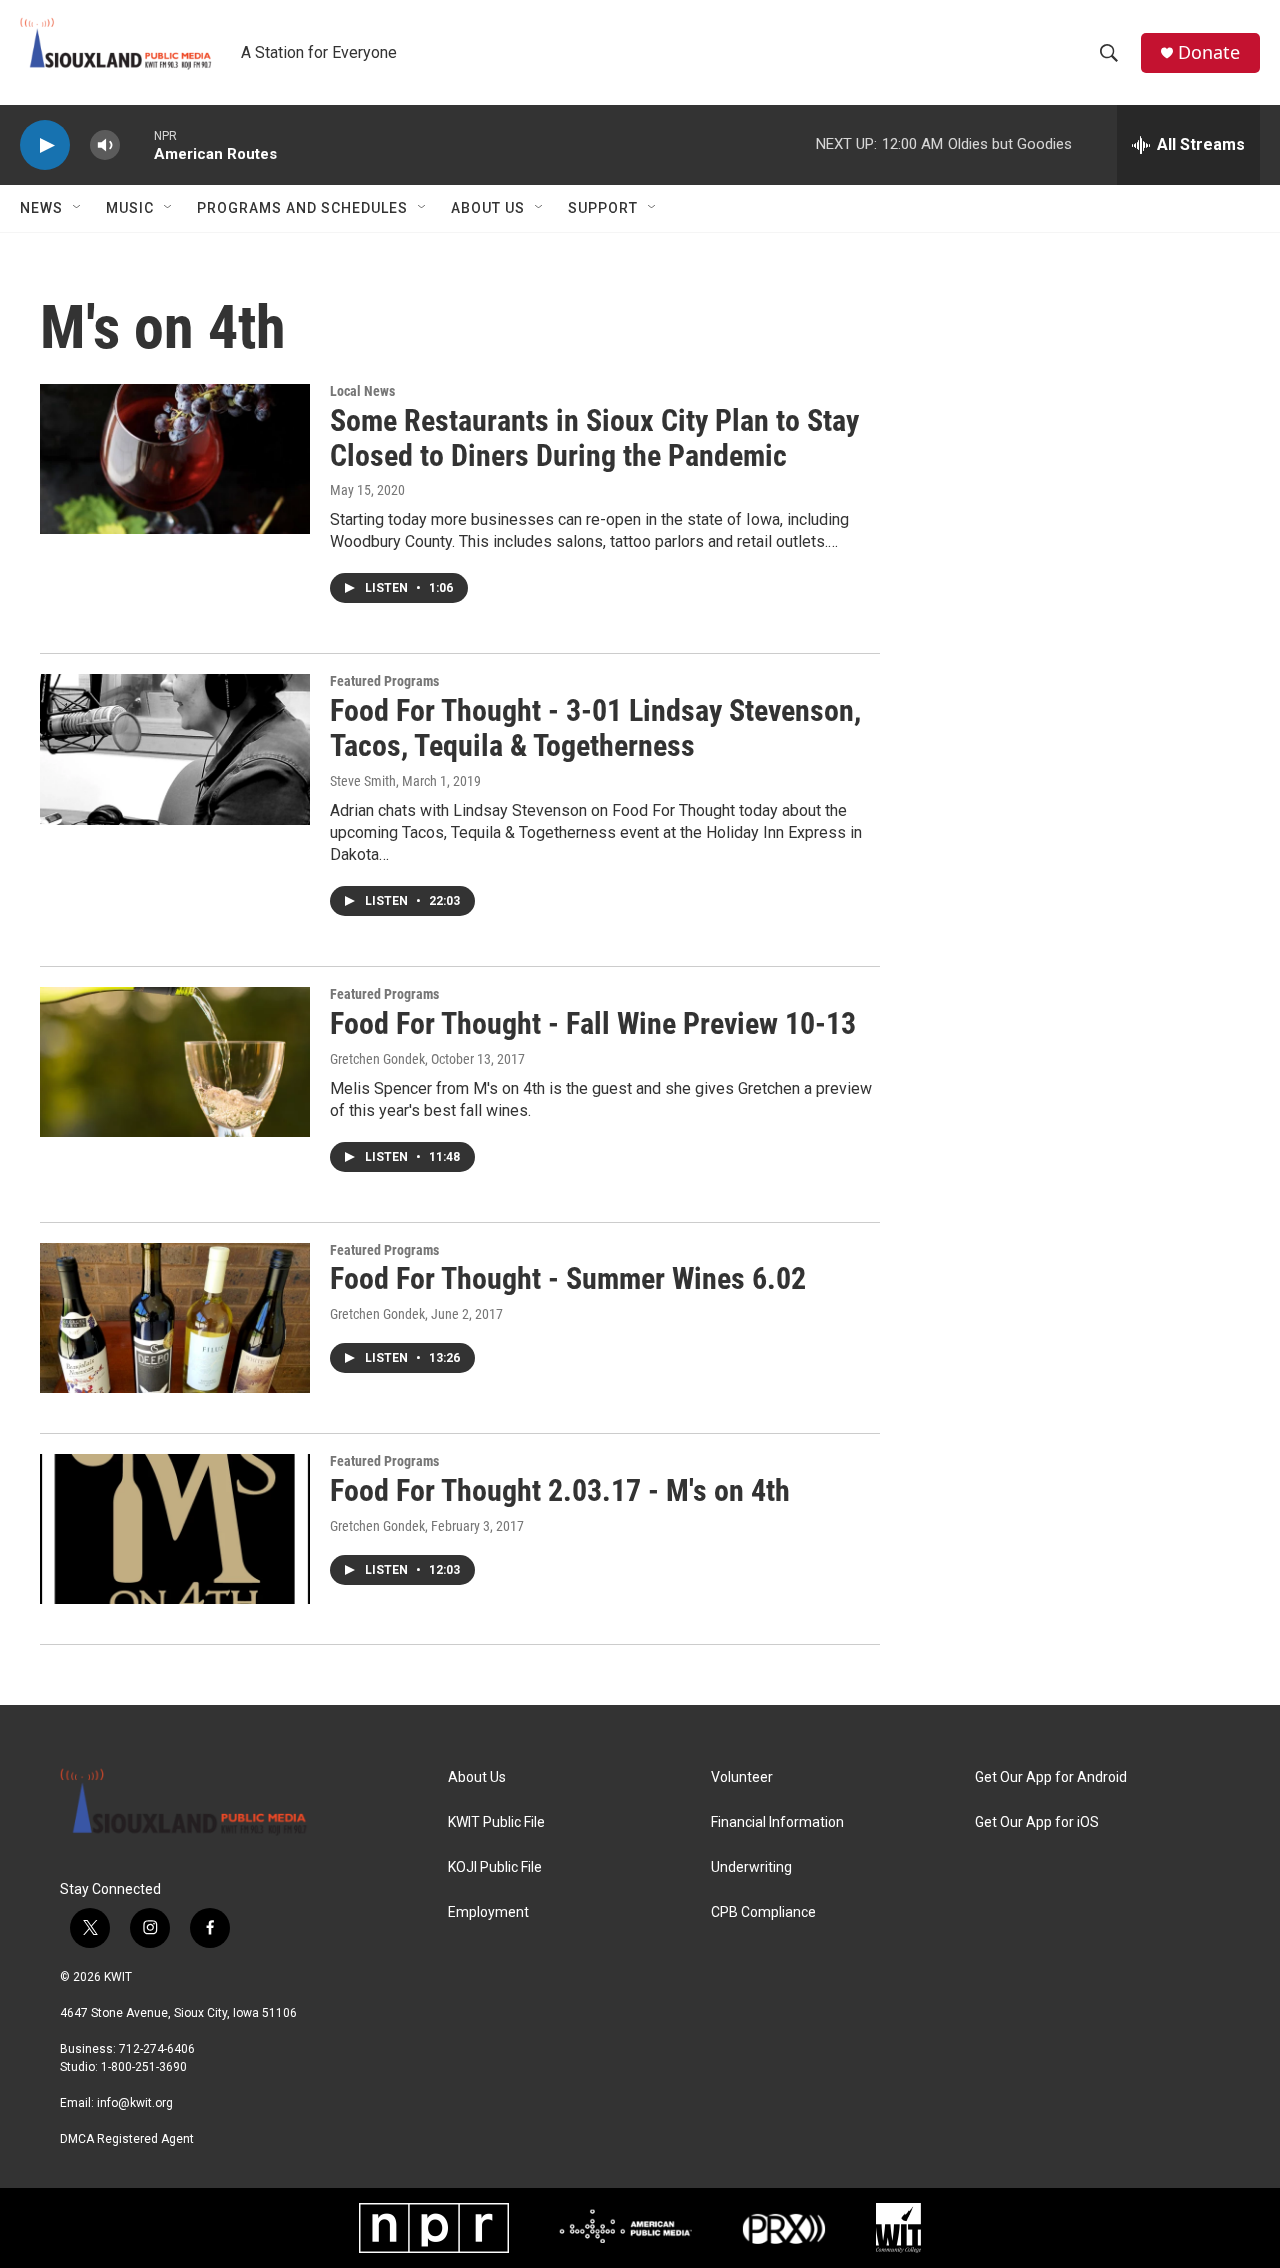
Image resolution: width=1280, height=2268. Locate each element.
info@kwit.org (135, 2103)
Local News (362, 391)
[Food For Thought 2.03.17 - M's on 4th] (175, 1529)
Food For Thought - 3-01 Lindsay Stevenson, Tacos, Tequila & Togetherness (595, 728)
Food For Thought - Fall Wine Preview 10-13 (593, 1023)
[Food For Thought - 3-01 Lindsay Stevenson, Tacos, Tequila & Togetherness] (175, 749)
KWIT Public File (496, 1822)
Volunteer (742, 1777)
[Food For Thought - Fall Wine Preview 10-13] (175, 1062)
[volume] (105, 145)
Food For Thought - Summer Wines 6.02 (568, 1278)
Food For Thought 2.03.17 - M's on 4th (560, 1490)
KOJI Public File (495, 1867)
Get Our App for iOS (1037, 1822)
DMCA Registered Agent (127, 2139)
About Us (488, 208)
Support (603, 208)
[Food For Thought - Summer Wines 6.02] (175, 1318)
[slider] (137, 144)
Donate (1209, 52)
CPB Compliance (763, 1912)
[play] (45, 145)
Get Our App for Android (1051, 1777)
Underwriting (751, 1867)
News (41, 208)
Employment (488, 1912)
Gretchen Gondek (377, 1059)
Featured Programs (384, 681)
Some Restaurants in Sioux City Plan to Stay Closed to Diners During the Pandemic (594, 438)
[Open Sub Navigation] (78, 208)
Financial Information (777, 1822)
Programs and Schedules (302, 208)
